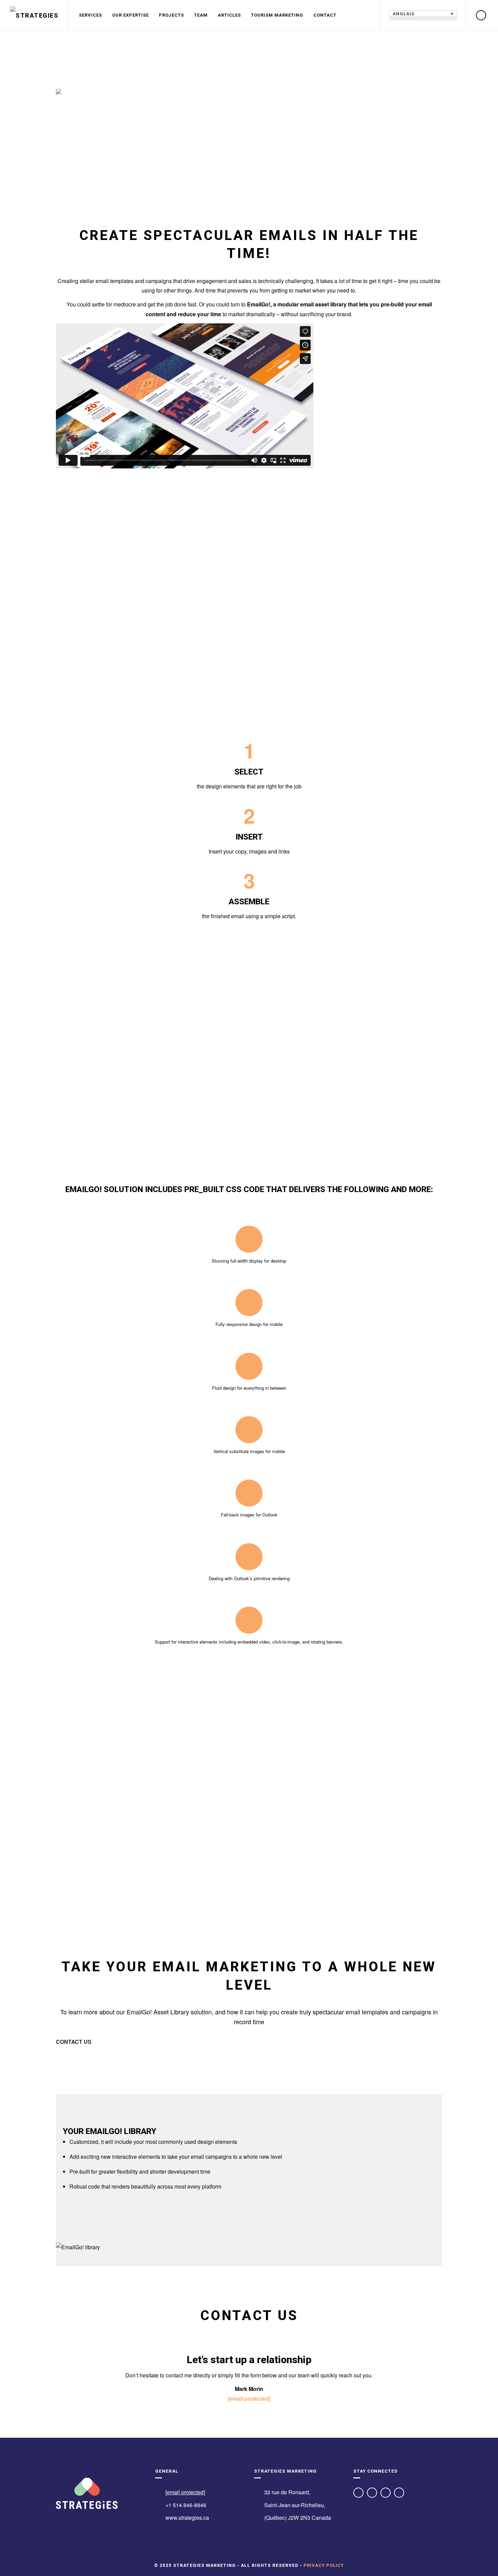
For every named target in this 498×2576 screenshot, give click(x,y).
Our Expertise (130, 15)
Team (201, 15)
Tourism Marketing (277, 15)
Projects (171, 15)
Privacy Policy (324, 2565)
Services (90, 15)
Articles (229, 15)
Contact (325, 15)
